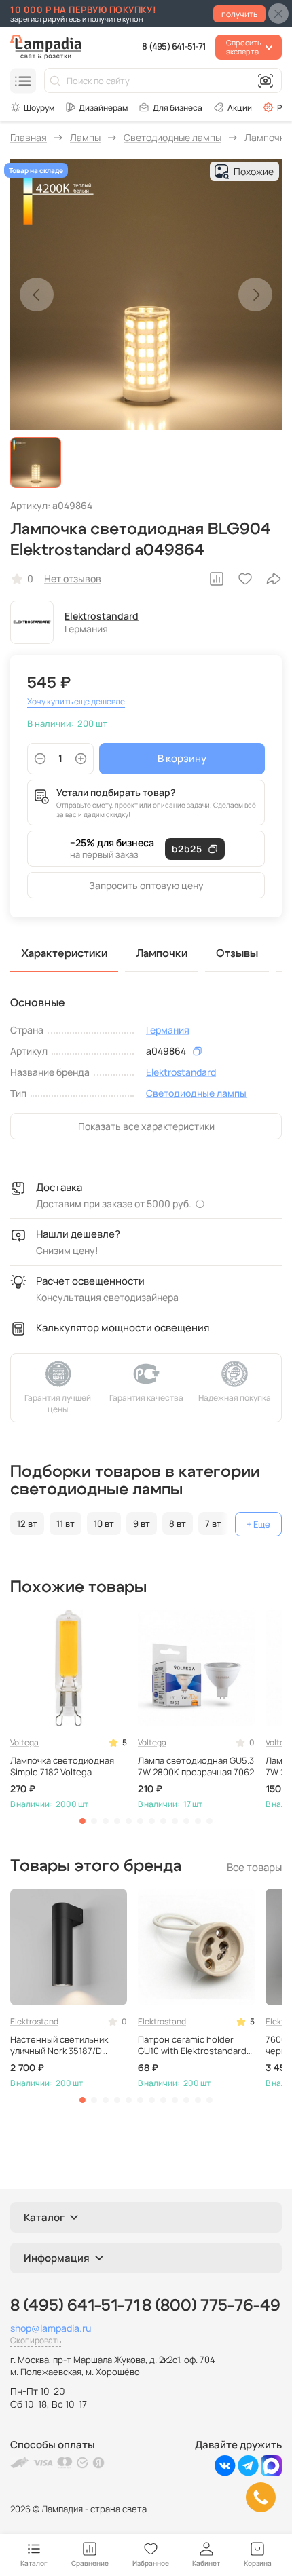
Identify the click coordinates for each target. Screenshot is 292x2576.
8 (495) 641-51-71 (174, 46)
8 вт (178, 1523)
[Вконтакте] (225, 2473)
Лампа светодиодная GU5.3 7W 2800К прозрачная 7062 (196, 1766)
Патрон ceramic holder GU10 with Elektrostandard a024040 (192, 2045)
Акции (240, 108)
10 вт (104, 1523)
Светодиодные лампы (196, 1093)
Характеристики (64, 953)
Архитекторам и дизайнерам (96, 107)
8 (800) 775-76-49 (211, 2306)
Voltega (24, 1742)
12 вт (27, 1523)
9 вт (142, 1523)
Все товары (254, 1867)
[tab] (83, 1821)
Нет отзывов (73, 579)
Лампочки (162, 953)
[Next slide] (255, 295)
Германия (168, 1030)
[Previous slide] (37, 295)
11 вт (66, 1523)
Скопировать (36, 2340)
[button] (36, 462)
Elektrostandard (102, 616)
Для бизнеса (178, 108)
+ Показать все (258, 1524)
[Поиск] (55, 81)
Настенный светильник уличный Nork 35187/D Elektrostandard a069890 (63, 2045)
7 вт (213, 1523)
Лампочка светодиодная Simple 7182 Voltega (62, 1766)
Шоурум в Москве (32, 107)
